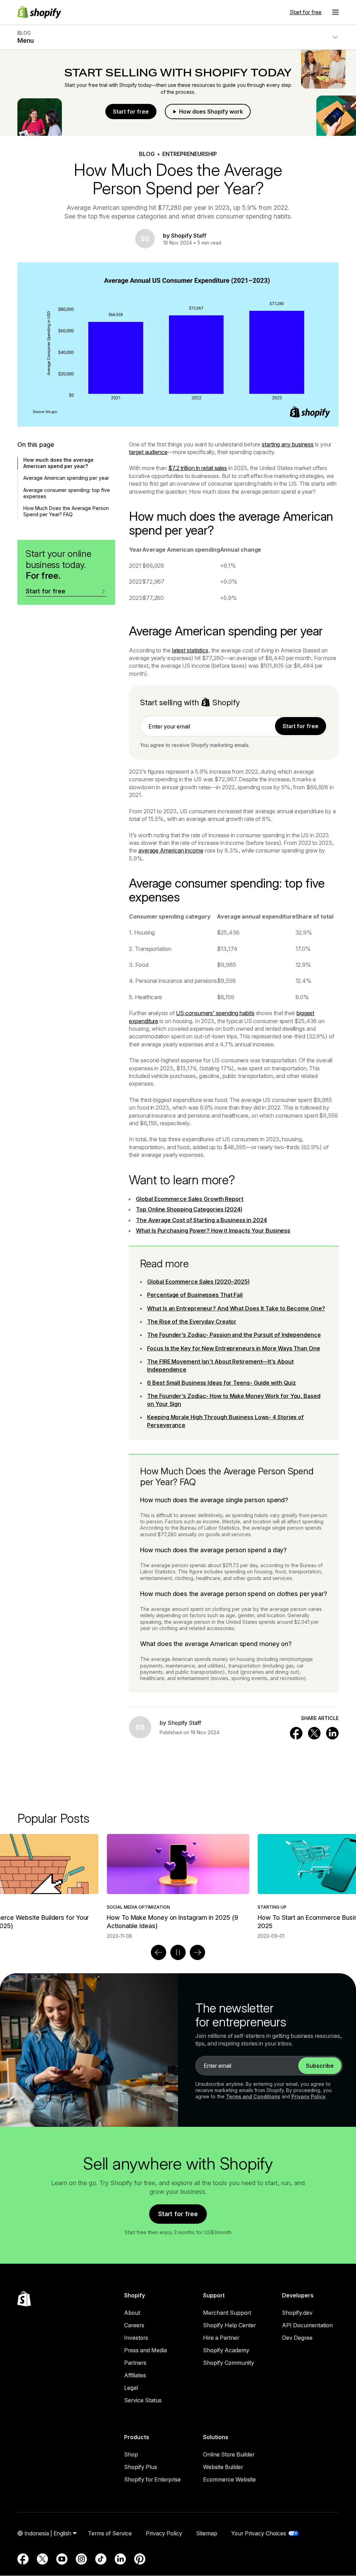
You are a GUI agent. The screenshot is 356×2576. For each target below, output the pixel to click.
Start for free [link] (301, 726)
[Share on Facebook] (296, 1733)
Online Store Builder (229, 2454)
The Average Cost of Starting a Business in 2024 (201, 1220)
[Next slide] (197, 1952)
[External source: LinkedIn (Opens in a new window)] (120, 2559)
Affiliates (135, 2375)
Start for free (306, 12)
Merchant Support (227, 2313)
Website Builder (223, 2467)
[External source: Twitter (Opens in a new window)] (42, 2559)
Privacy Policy (308, 2096)
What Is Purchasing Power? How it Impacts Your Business (213, 1231)
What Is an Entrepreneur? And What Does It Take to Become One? (236, 1308)
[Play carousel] (178, 1952)
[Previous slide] (159, 1952)
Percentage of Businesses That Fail (195, 1295)
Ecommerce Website (229, 2479)
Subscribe (320, 2066)
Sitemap (207, 2533)
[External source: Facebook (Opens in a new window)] (23, 2559)
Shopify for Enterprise (152, 2479)
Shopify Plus (141, 2467)
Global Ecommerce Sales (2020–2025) (198, 1282)
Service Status (143, 2400)
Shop (131, 2454)
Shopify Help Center (229, 2325)
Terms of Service (110, 2533)
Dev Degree (297, 2338)
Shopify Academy (226, 2350)
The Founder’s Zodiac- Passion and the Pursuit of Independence (234, 1335)
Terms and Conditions (253, 2096)
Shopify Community (229, 2363)
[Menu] (335, 12)
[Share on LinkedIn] (332, 1733)
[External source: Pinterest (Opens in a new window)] (140, 2559)
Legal (131, 2388)
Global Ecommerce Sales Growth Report (190, 1199)
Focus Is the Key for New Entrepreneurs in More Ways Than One (233, 1348)
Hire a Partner (221, 2338)
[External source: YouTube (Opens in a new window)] (62, 2559)
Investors (136, 2338)
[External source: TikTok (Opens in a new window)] (101, 2559)
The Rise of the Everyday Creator (192, 1322)
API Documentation (307, 2325)
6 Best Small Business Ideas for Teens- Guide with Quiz (221, 1383)
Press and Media (145, 2350)
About (132, 2313)
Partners (135, 2363)
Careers (134, 2325)
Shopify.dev (297, 2313)
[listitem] (178, 1887)
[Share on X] (314, 1733)
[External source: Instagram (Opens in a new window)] (81, 2559)
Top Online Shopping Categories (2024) (189, 1209)
